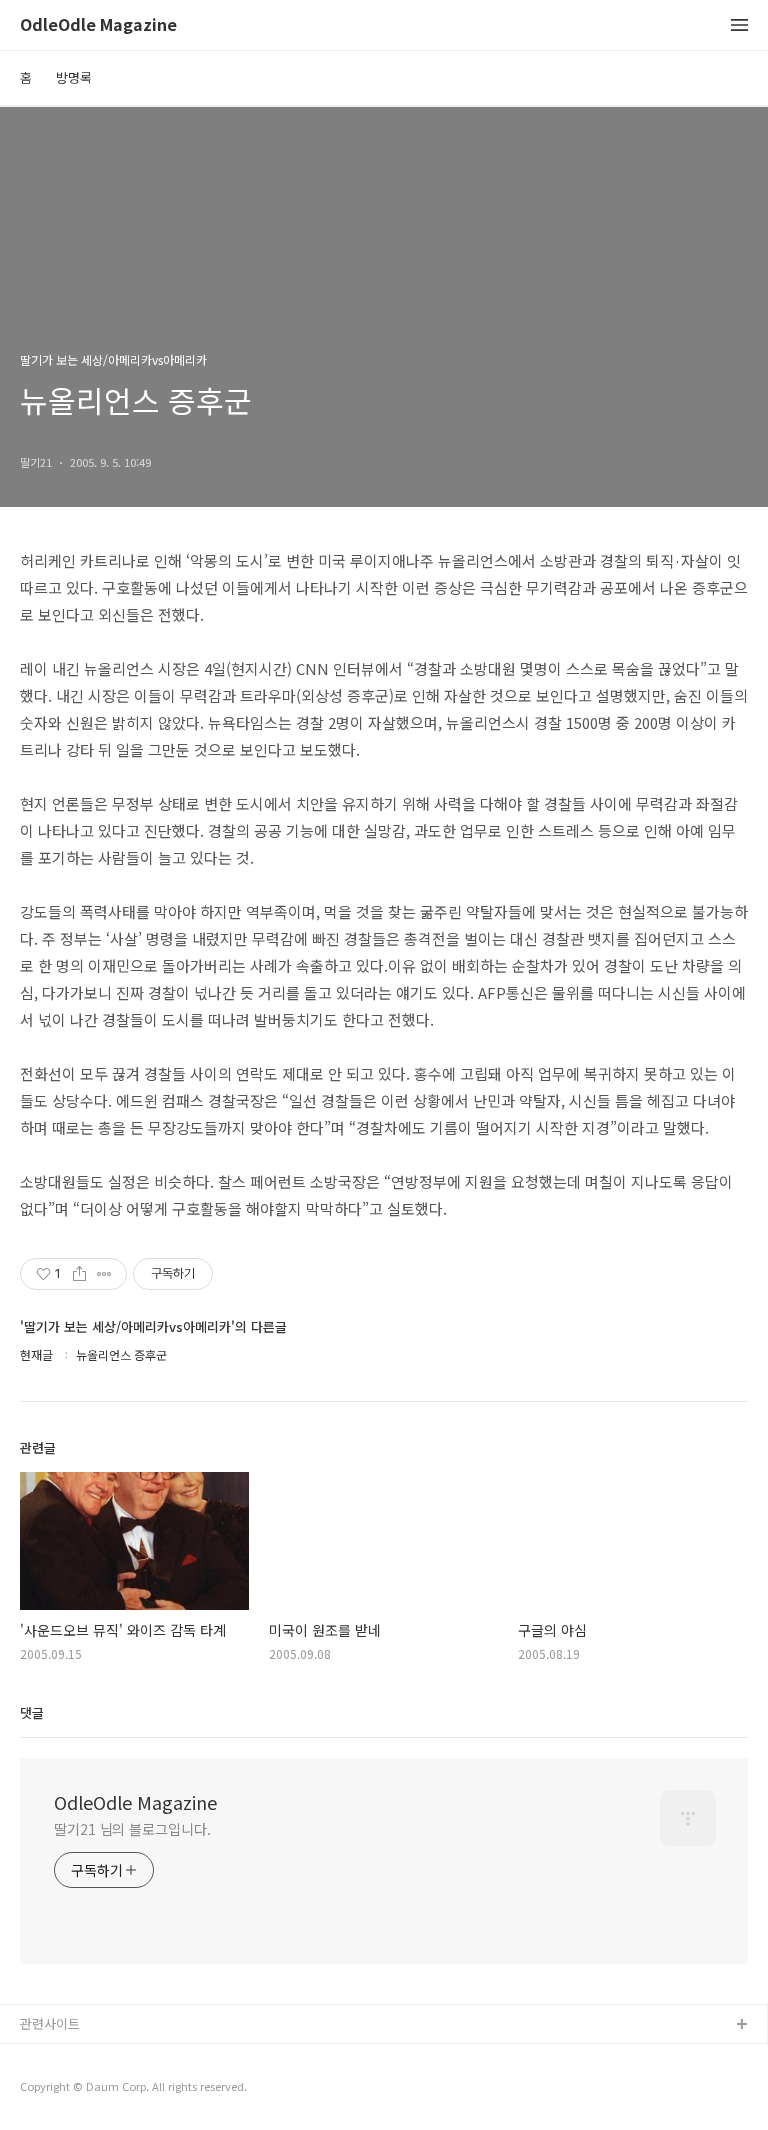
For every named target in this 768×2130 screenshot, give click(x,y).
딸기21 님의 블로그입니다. (132, 1829)
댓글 (32, 1712)
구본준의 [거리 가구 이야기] (97, 2089)
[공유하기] (79, 1274)
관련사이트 (50, 2023)
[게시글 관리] (104, 1274)
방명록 (74, 77)
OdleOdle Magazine (98, 25)
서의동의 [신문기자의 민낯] (95, 2057)
